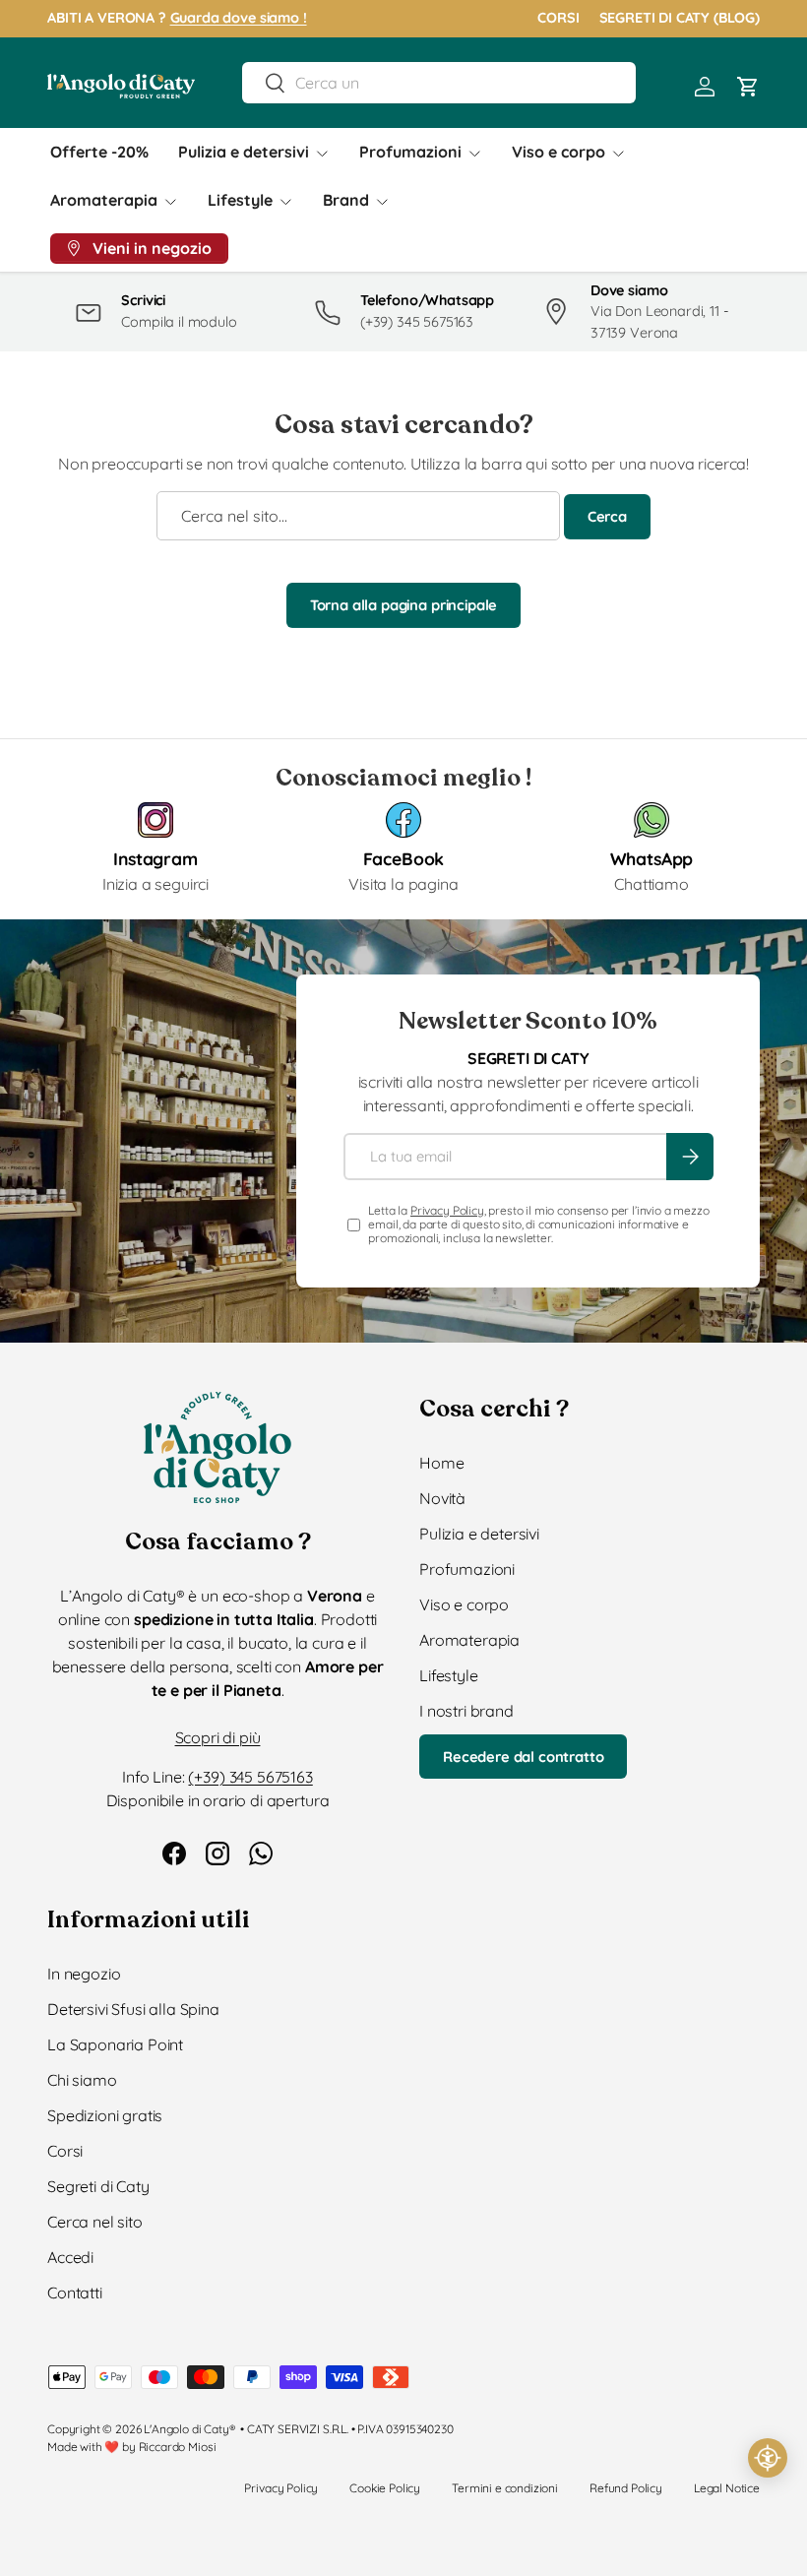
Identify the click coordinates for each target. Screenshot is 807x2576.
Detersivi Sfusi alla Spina (133, 2009)
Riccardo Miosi (178, 2447)
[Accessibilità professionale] (768, 2458)
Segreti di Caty (98, 2186)
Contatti (75, 2293)
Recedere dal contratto (523, 1757)
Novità (442, 1498)
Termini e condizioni (505, 2488)
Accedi (70, 2257)
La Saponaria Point (115, 2044)
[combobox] (439, 83)
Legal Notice (727, 2488)
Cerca (607, 516)
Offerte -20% (99, 152)
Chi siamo (82, 2080)
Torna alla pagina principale (404, 605)
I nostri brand (466, 1711)
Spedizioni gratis (105, 2115)
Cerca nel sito (95, 2222)
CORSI (558, 18)
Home (441, 1463)
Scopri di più (218, 1737)
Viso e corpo (464, 1604)
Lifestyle (449, 1675)
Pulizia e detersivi (479, 1534)
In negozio (84, 1974)
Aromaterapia (469, 1640)
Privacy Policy (447, 1210)
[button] (748, 87)
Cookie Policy (385, 2488)
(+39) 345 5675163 (250, 1777)
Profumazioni (467, 1569)
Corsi (65, 2151)
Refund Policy (626, 2488)
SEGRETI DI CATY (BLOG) (680, 18)
